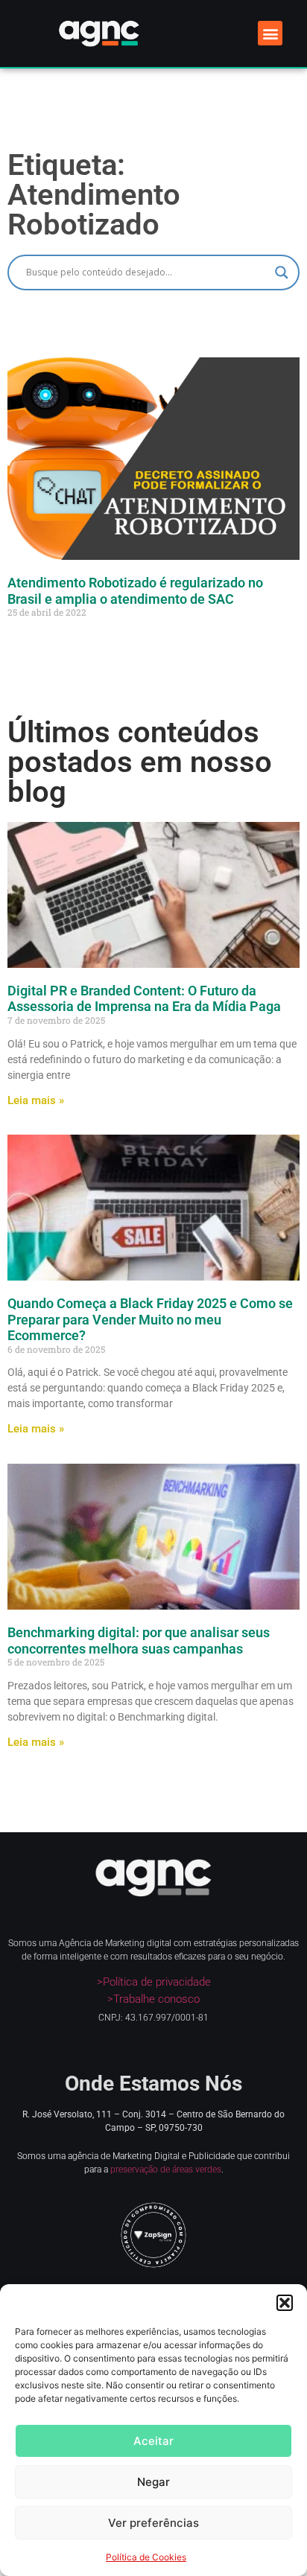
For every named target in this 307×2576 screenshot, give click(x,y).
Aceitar (153, 2441)
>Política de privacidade (154, 1982)
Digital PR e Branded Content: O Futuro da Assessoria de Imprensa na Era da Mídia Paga (144, 999)
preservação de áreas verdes (166, 2169)
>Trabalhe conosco (153, 1999)
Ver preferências (153, 2523)
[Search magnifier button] (282, 272)
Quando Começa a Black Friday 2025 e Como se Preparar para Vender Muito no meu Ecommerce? (150, 1319)
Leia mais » (36, 1100)
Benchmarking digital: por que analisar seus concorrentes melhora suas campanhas (139, 1641)
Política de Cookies (146, 2557)
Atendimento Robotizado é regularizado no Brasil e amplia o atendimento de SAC (135, 591)
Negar (153, 2482)
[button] (285, 2303)
